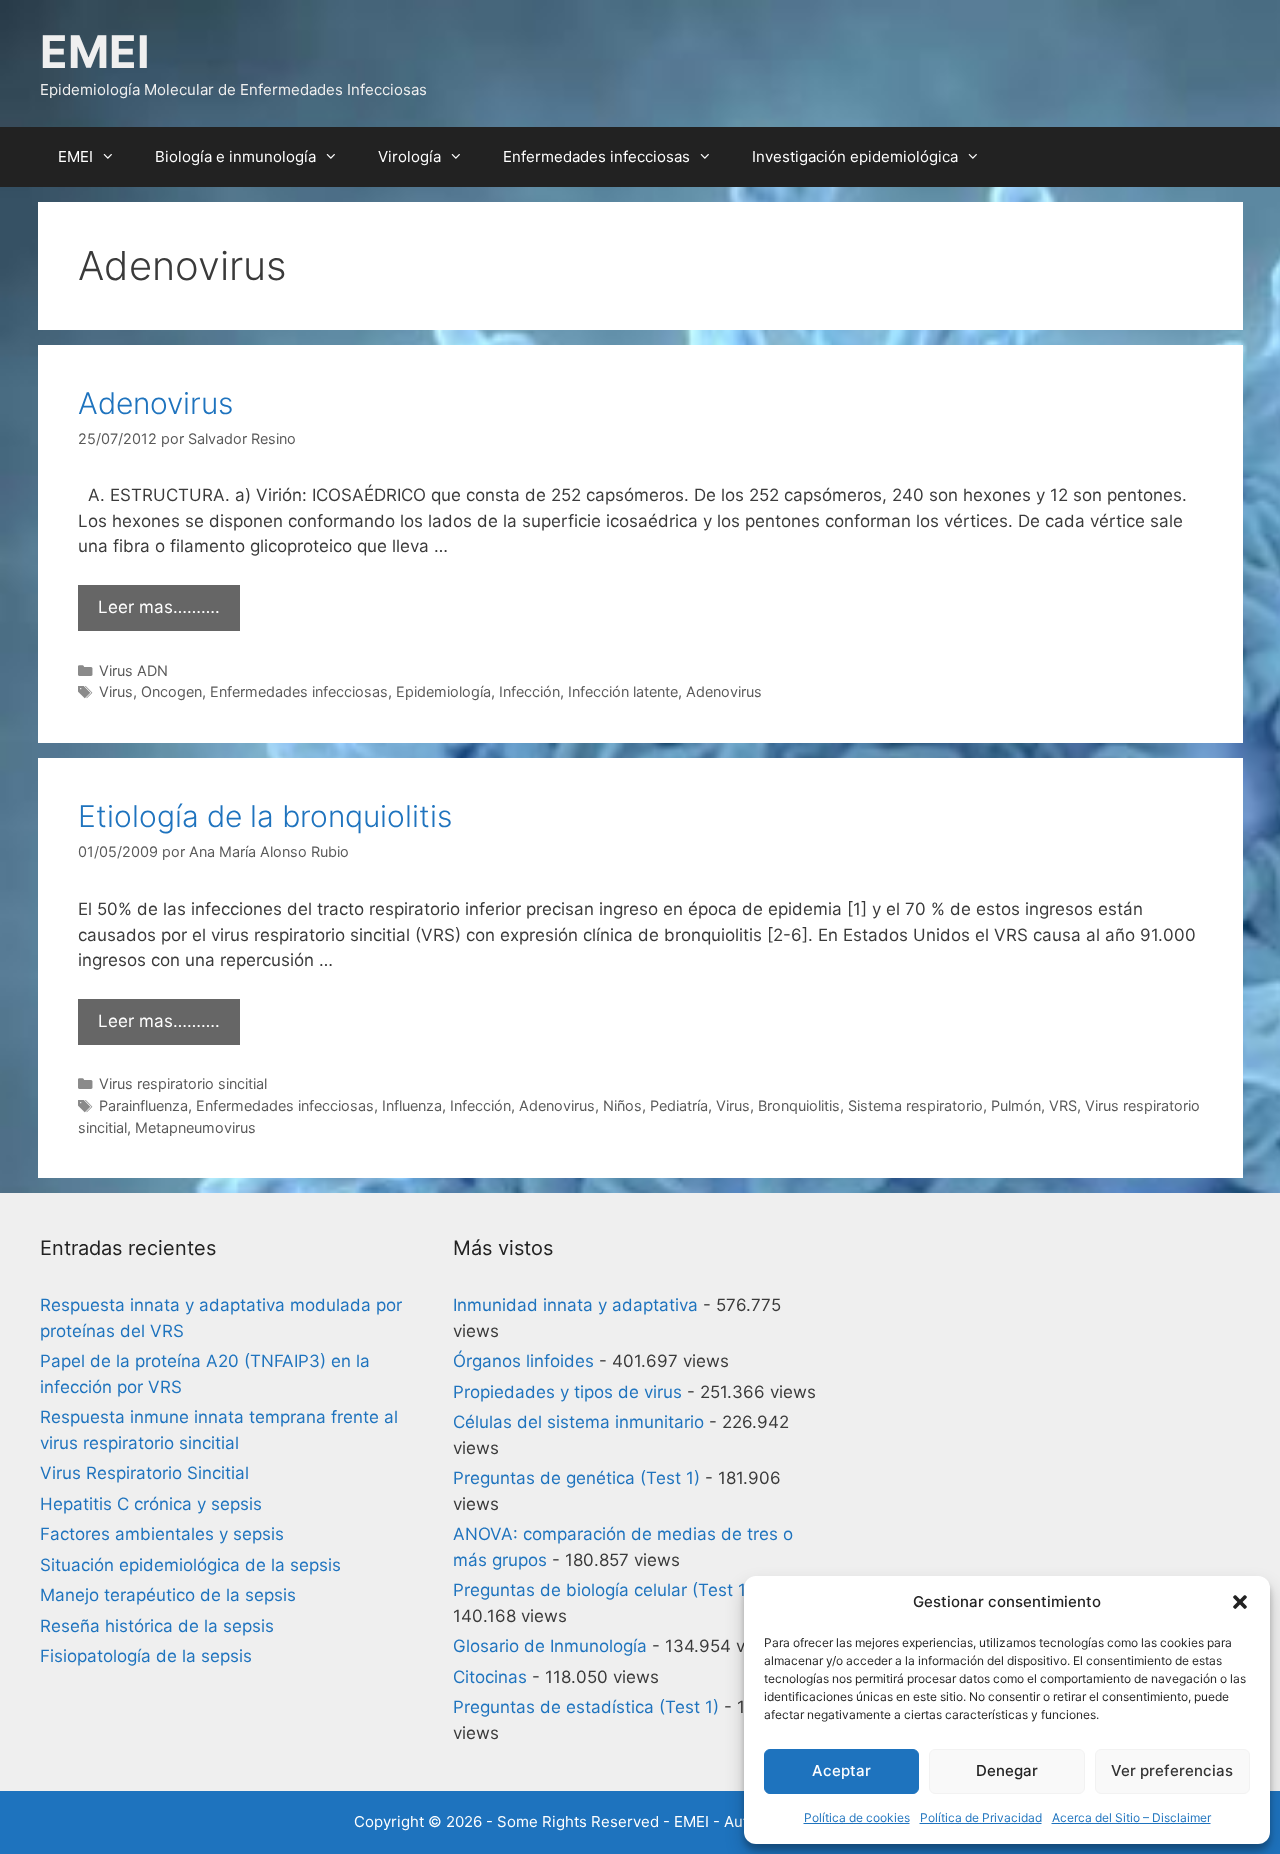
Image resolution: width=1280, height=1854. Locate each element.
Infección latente (623, 691)
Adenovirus (155, 403)
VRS (1063, 1105)
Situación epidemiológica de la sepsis (190, 1565)
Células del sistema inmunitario (578, 1422)
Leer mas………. (159, 607)
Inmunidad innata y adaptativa (575, 1305)
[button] (1240, 1602)
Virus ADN (133, 670)
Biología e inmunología (235, 156)
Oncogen (171, 691)
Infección (529, 691)
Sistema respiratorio (915, 1105)
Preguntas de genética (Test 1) (576, 1478)
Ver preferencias (1172, 1770)
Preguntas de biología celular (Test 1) (602, 1590)
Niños (622, 1105)
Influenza (412, 1105)
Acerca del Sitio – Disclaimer (1131, 1817)
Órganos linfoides (523, 1361)
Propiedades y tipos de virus (567, 1392)
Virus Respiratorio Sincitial (144, 1473)
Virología (409, 156)
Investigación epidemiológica (855, 156)
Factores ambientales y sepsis (162, 1534)
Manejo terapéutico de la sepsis (168, 1595)
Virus (116, 691)
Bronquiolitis (799, 1105)
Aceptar (841, 1770)
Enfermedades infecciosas (596, 156)
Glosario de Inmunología (550, 1646)
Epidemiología (443, 691)
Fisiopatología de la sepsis (146, 1656)
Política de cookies (857, 1817)
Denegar (1007, 1770)
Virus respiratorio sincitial (183, 1083)
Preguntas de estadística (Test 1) (586, 1707)
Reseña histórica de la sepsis (157, 1626)
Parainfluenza (143, 1105)
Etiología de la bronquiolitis (265, 816)
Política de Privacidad (981, 1817)
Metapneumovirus (195, 1127)
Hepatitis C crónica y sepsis (151, 1504)
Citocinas (490, 1677)
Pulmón (1016, 1105)
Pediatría (679, 1105)
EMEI (95, 51)
